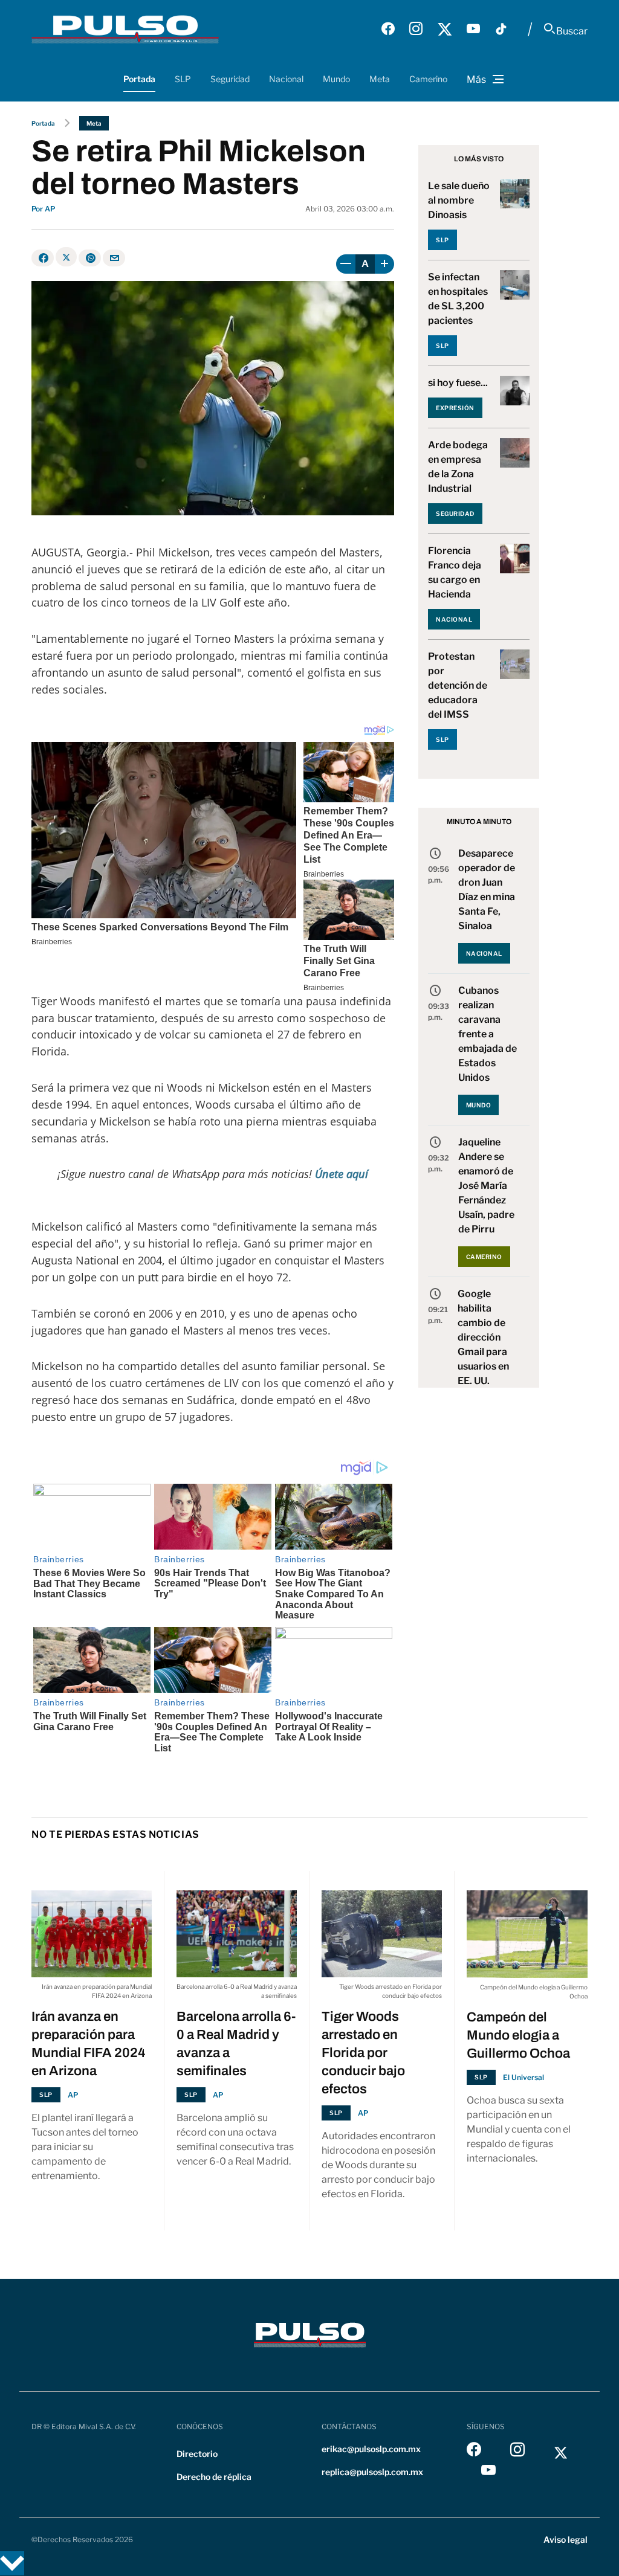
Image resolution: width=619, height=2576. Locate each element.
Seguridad (230, 79)
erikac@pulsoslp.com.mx (371, 2449)
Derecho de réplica (214, 2477)
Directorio (197, 2454)
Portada (139, 79)
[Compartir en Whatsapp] (90, 258)
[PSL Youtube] (473, 29)
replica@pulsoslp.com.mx (372, 2472)
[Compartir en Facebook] (43, 258)
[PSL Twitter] (445, 29)
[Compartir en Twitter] (66, 257)
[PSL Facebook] (388, 29)
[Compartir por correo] (114, 258)
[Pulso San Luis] (125, 29)
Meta (380, 79)
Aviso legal (566, 2539)
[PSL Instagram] (416, 29)
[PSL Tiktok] (501, 29)
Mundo (336, 79)
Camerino (428, 79)
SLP (183, 79)
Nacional (286, 79)
